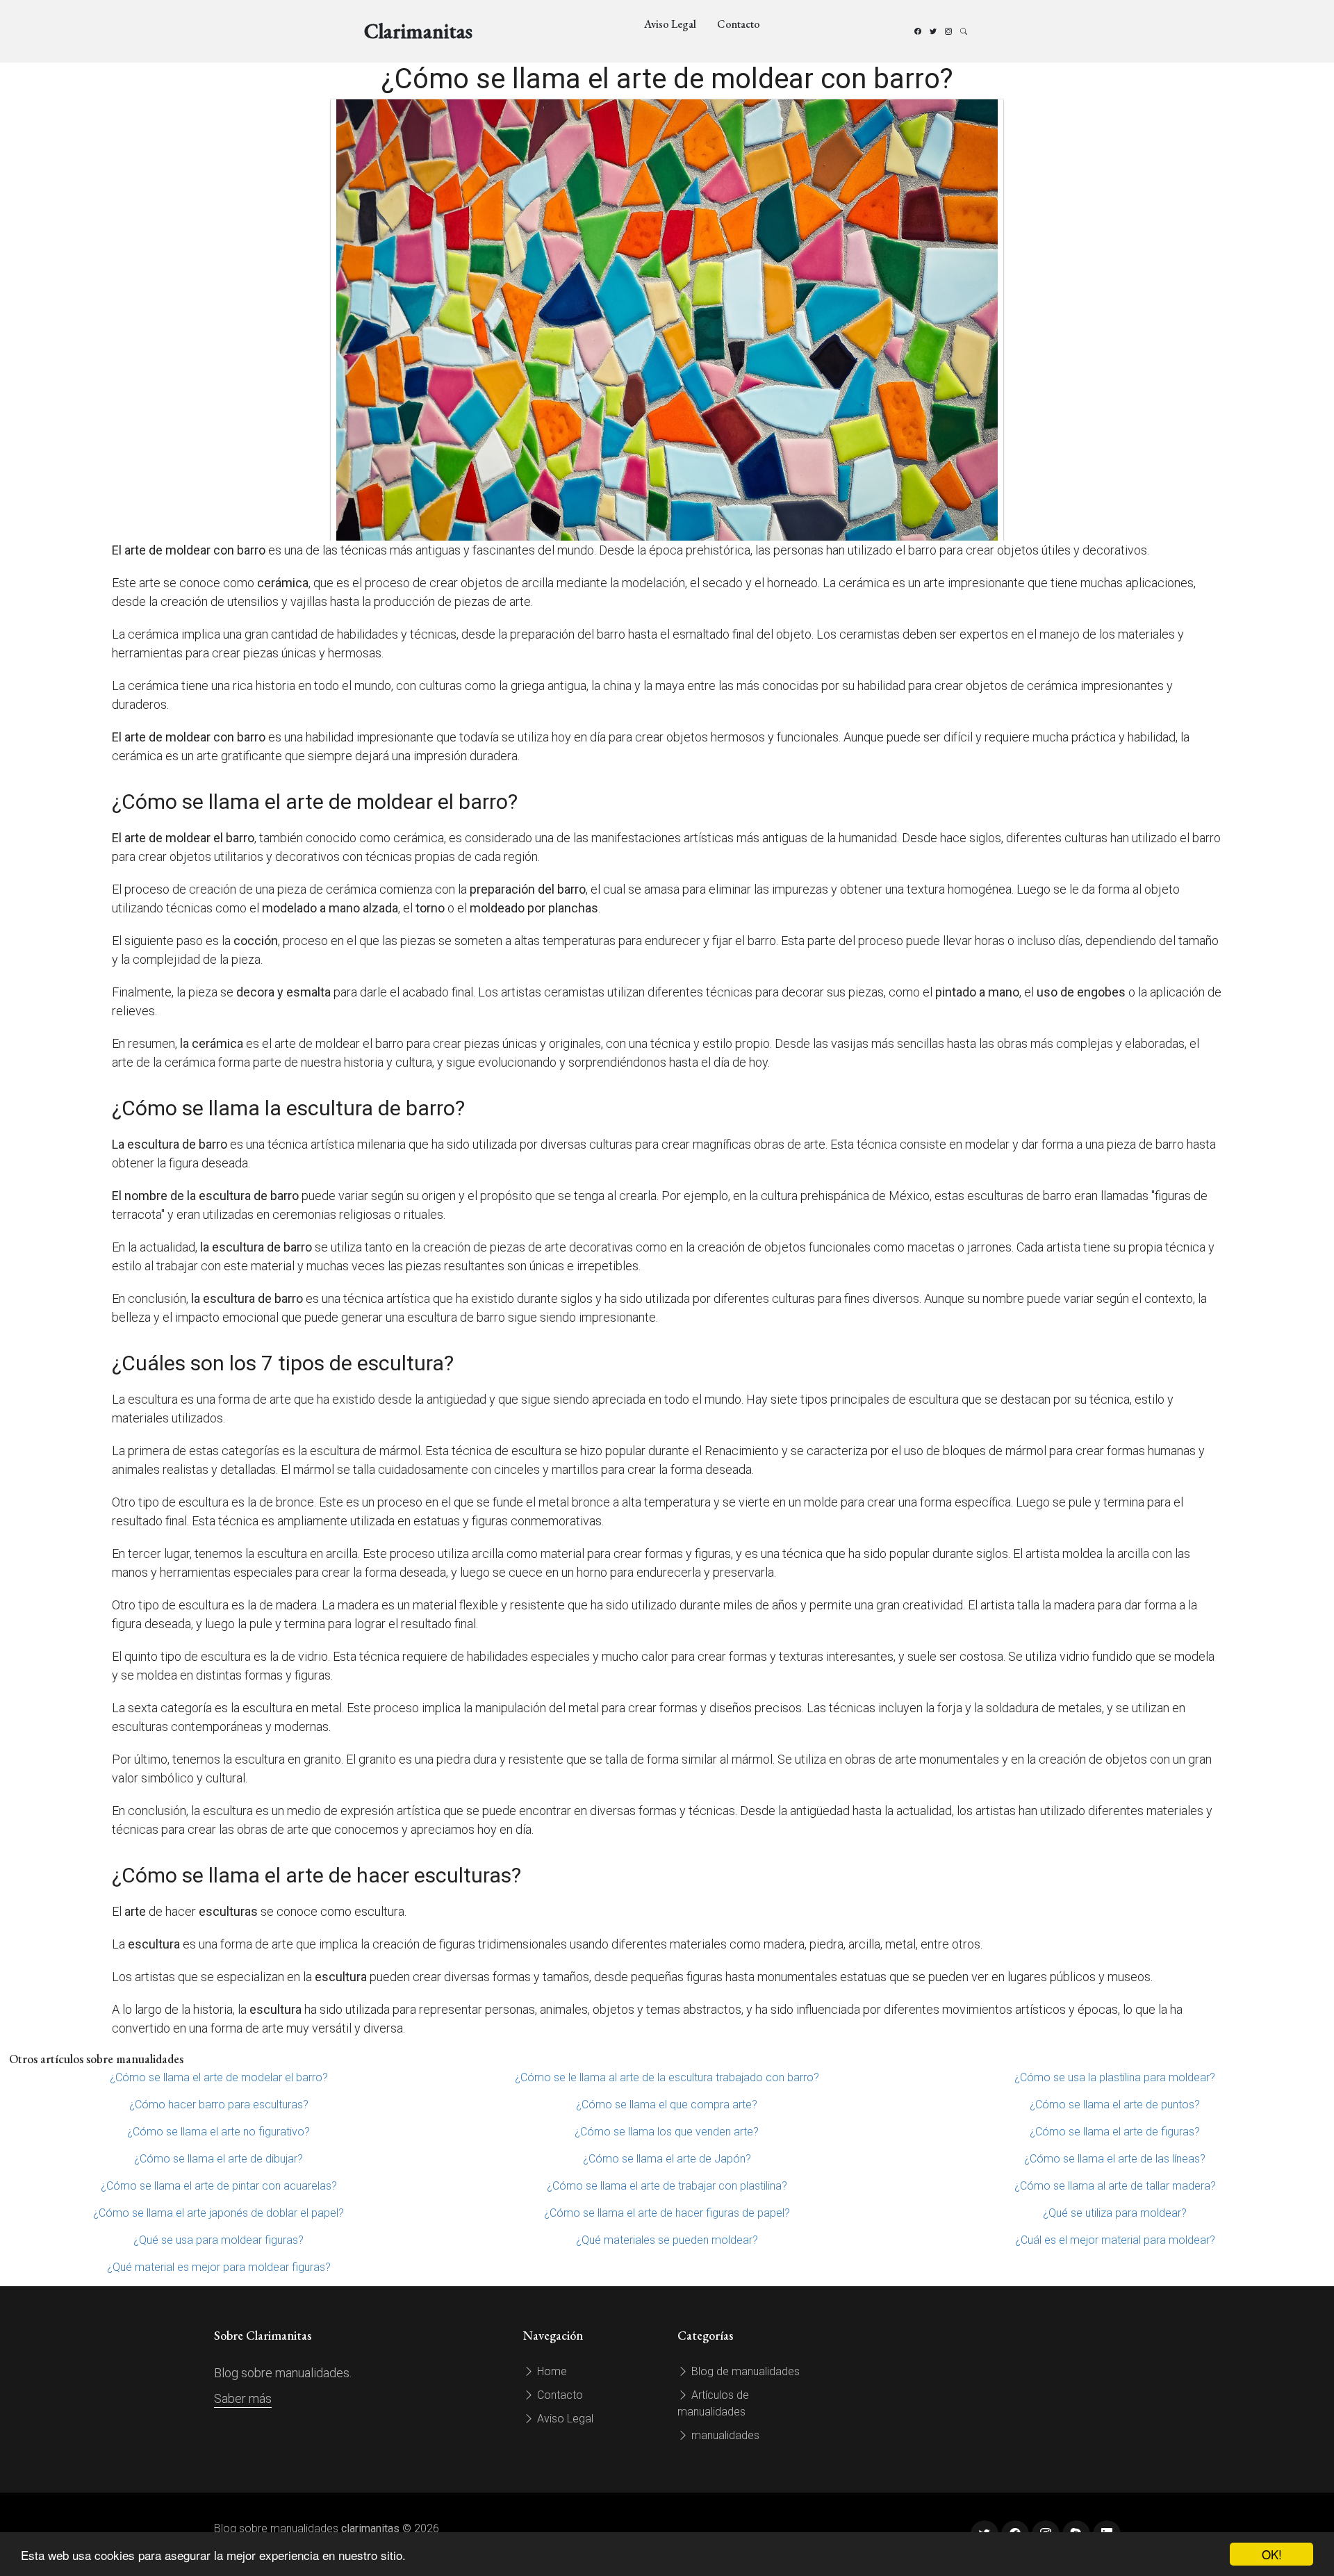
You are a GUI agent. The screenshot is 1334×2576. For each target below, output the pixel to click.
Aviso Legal (670, 24)
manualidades (724, 2435)
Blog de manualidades (744, 2371)
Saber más (243, 2398)
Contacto (739, 24)
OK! (1272, 2554)
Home (551, 2371)
